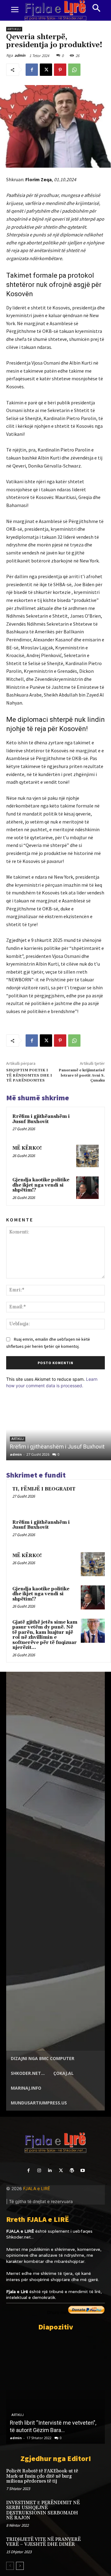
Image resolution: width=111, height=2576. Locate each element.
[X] (46, 70)
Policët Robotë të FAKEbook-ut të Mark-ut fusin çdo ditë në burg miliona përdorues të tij (42, 2476)
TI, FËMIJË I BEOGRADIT (44, 1489)
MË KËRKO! (27, 1148)
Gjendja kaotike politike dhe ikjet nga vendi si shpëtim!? (41, 1185)
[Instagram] (39, 2171)
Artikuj (14, 29)
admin (20, 55)
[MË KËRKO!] (87, 1156)
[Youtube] (82, 2171)
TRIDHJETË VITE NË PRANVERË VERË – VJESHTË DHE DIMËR (43, 2542)
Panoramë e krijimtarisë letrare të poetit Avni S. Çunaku (82, 1075)
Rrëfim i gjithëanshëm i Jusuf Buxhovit (41, 1119)
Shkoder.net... (20, 2237)
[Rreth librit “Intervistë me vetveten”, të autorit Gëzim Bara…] (55, 2390)
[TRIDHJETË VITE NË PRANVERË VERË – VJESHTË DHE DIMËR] (95, 2546)
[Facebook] (32, 70)
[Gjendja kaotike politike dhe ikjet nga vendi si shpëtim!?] (87, 1188)
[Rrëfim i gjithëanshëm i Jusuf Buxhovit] (87, 1124)
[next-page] (20, 2566)
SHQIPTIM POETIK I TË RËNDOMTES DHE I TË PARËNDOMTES (29, 1075)
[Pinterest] (60, 70)
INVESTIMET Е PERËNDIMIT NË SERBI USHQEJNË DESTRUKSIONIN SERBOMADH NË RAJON (43, 2511)
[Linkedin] (50, 2171)
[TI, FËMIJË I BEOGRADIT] (93, 1498)
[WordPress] (72, 2171)
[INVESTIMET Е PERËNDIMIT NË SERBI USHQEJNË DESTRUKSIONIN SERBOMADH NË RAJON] (95, 2509)
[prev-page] (10, 2566)
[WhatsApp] (74, 70)
